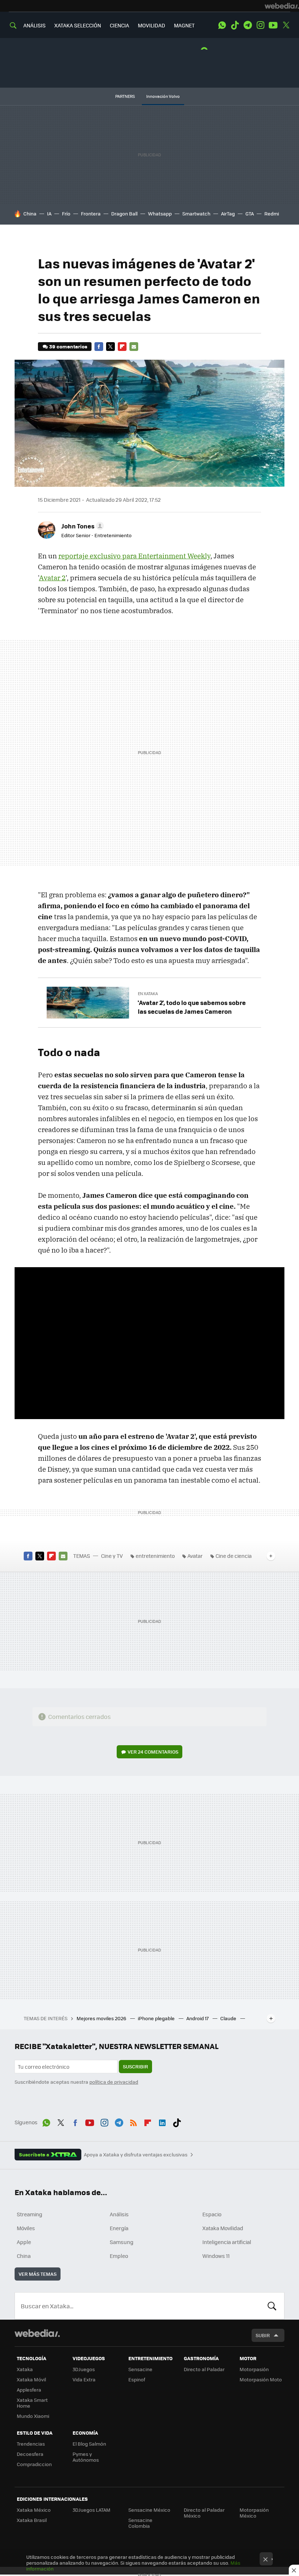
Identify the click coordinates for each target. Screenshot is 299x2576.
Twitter (286, 25)
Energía (119, 2228)
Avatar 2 (52, 578)
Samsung (122, 2242)
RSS (133, 2121)
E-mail (134, 347)
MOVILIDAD (152, 25)
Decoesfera (30, 2454)
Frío (66, 213)
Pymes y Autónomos (86, 2457)
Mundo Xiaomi (33, 2416)
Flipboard (122, 347)
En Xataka (148, 993)
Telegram (248, 25)
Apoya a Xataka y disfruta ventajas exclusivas (136, 2155)
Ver (153, 1752)
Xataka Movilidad (223, 2228)
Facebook (99, 347)
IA (49, 213)
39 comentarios (68, 346)
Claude (229, 2018)
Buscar (272, 2306)
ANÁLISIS (34, 25)
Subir (263, 2335)
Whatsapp (160, 213)
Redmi (272, 213)
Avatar (195, 1556)
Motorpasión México (254, 2513)
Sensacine (140, 2369)
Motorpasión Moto (261, 2379)
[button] (81, 526)
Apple (24, 2242)
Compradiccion (34, 2464)
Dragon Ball (124, 213)
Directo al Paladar (204, 2369)
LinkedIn (162, 2121)
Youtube (273, 25)
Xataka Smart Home (32, 2403)
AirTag (228, 213)
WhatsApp (222, 25)
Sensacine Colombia (140, 2523)
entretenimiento (155, 1556)
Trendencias (31, 2444)
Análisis (119, 2214)
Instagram (260, 25)
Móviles (26, 2228)
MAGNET (184, 25)
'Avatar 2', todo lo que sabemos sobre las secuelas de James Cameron (192, 1007)
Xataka (25, 2369)
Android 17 (198, 2018)
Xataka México (34, 2510)
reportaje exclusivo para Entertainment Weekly (134, 556)
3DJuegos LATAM (92, 2510)
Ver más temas (38, 2274)
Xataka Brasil (32, 2520)
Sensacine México (149, 2510)
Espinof (137, 2379)
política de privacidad (114, 2082)
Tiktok (235, 25)
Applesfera (29, 2390)
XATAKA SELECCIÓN (78, 25)
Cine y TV (112, 1556)
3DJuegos (84, 2369)
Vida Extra (84, 2379)
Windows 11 (216, 2256)
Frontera (91, 213)
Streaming (30, 2214)
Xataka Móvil (31, 2379)
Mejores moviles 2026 (102, 2018)
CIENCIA (119, 25)
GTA (250, 213)
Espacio (212, 2214)
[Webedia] (282, 6)
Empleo (119, 2256)
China (30, 213)
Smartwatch (196, 213)
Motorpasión (254, 2369)
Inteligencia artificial (227, 2242)
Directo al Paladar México (204, 2513)
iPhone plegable (157, 2018)
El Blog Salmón (89, 2444)
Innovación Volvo (163, 96)
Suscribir (135, 2066)
